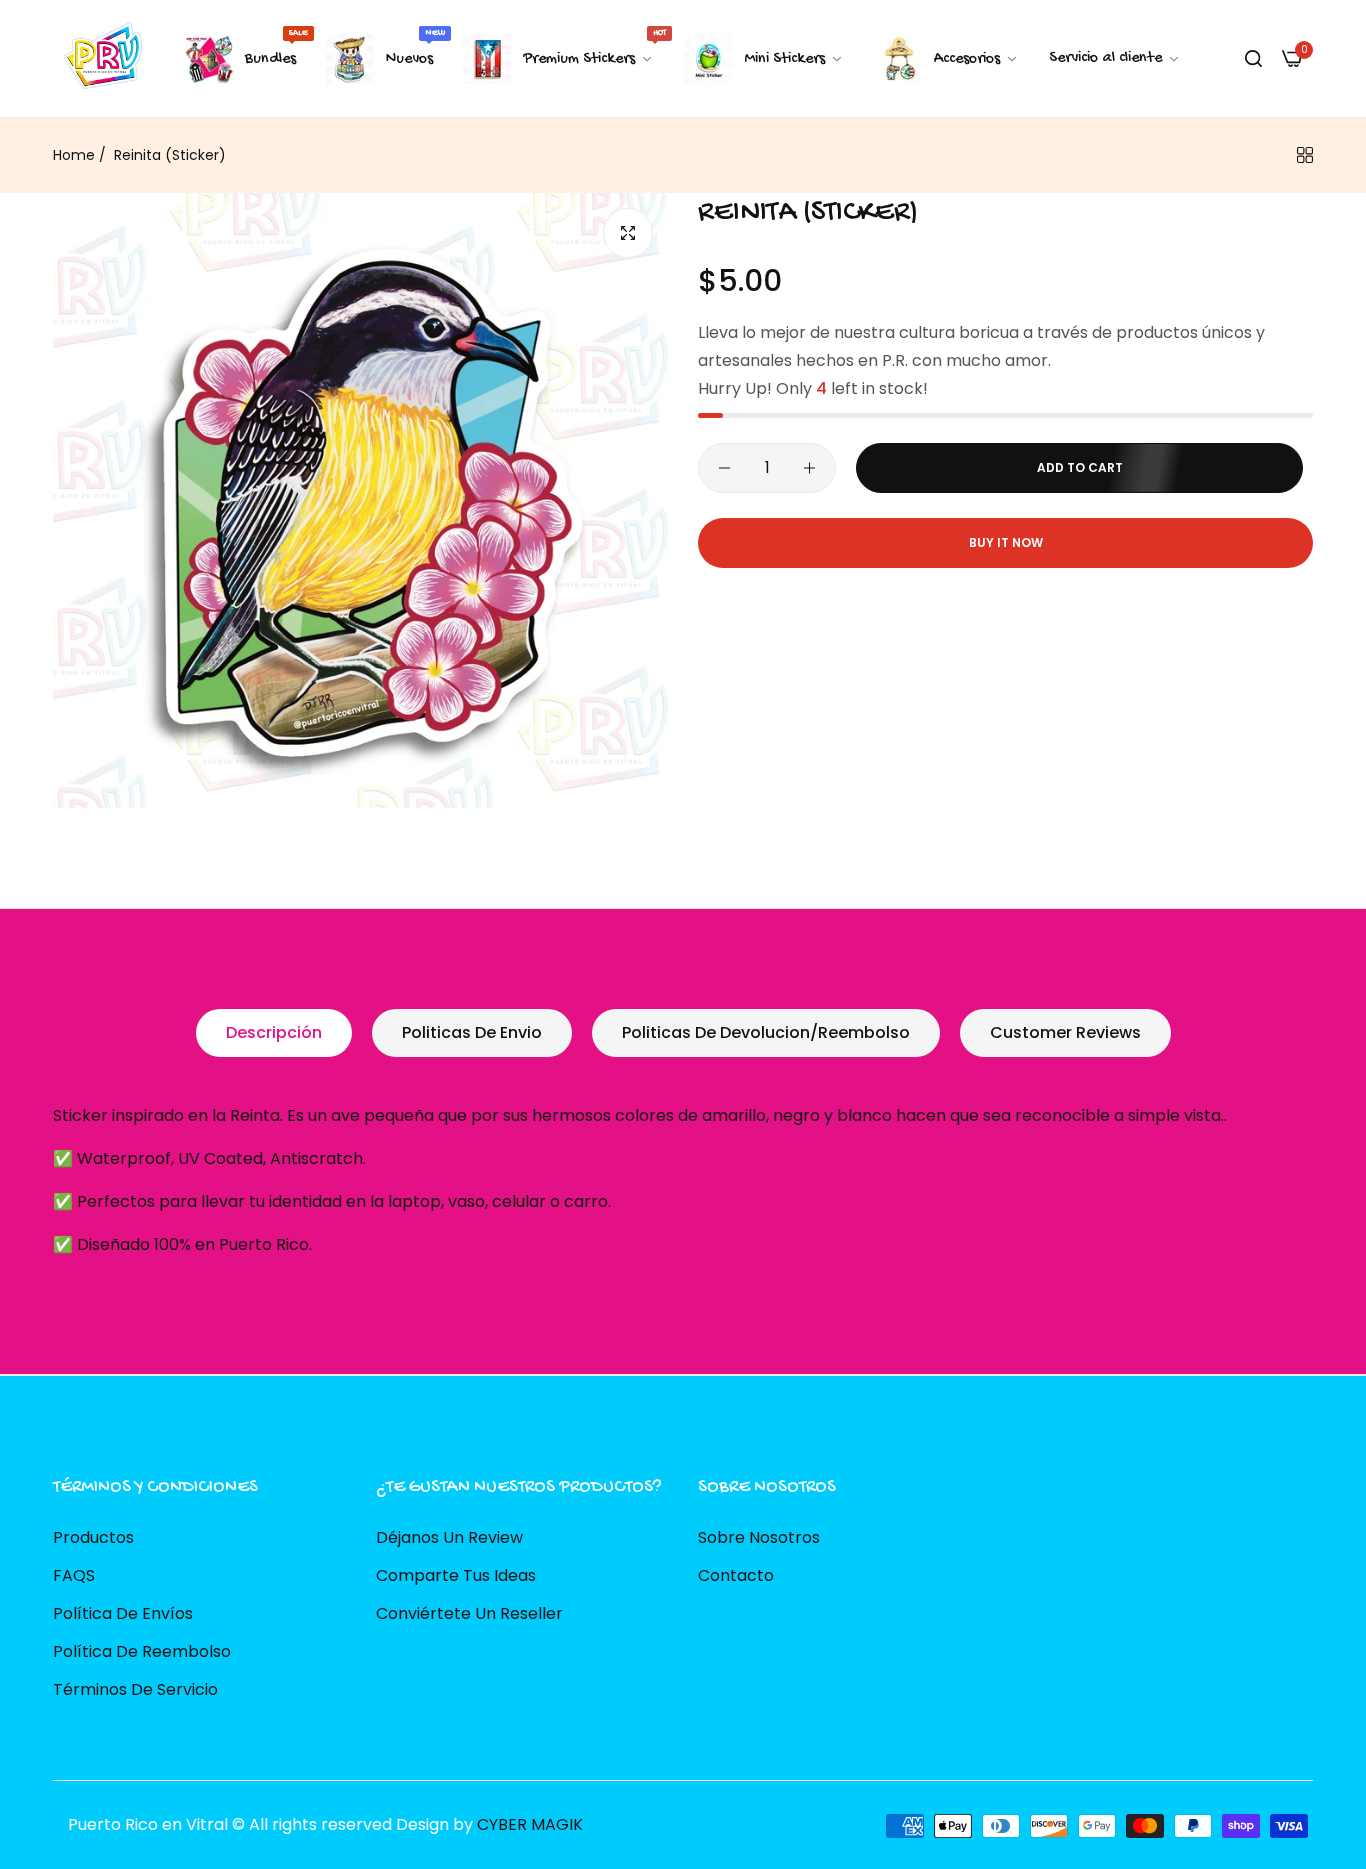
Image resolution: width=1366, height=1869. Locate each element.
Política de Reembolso (142, 1651)
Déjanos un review (449, 1537)
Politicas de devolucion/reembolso (766, 1032)
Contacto (736, 1575)
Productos (93, 1537)
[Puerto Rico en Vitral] (100, 58)
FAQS (74, 1575)
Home (74, 155)
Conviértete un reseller (469, 1613)
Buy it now (1006, 542)
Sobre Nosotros (759, 1537)
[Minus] (724, 468)
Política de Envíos (123, 1613)
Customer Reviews (1065, 1032)
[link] (1115, 59)
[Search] (1253, 59)
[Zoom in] (628, 233)
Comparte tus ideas (456, 1575)
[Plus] (809, 468)
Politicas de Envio (472, 1032)
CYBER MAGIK (530, 1824)
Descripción (274, 1032)
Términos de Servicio (135, 1689)
